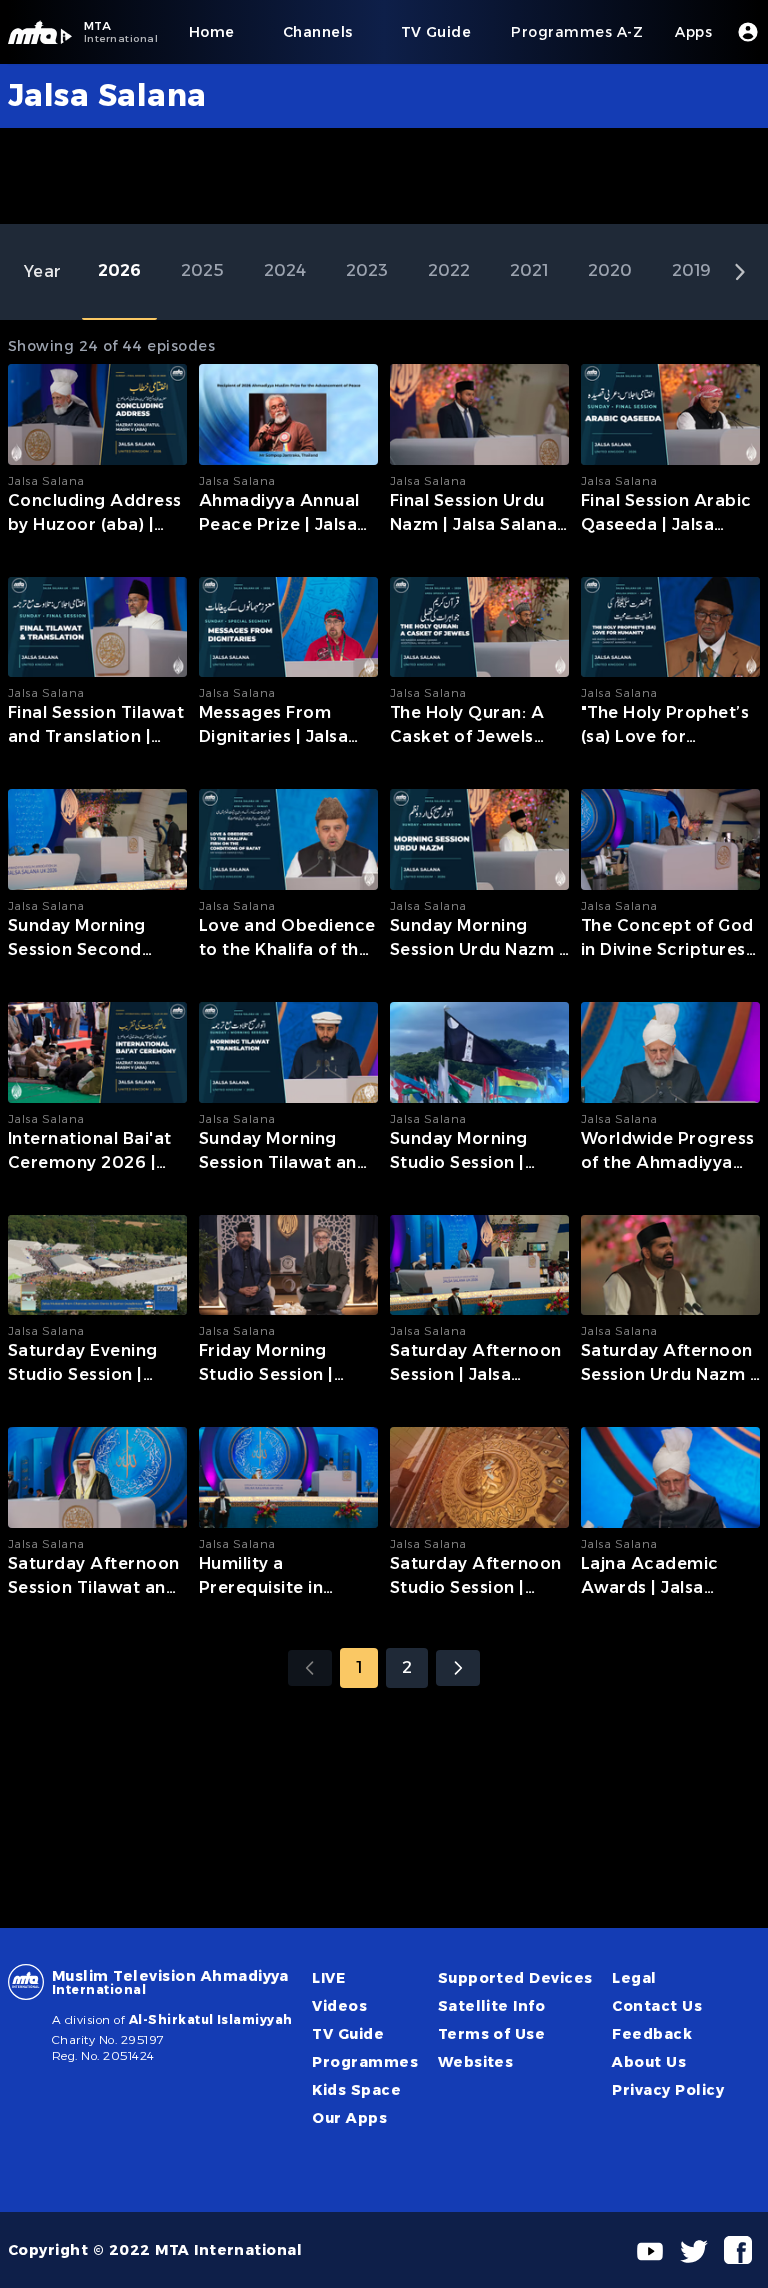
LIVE (328, 1978)
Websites (476, 2062)
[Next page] (458, 1668)
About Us (649, 2062)
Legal (634, 1978)
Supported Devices (515, 1978)
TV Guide (348, 2034)
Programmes (365, 2062)
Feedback (652, 2034)
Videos (339, 2006)
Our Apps (349, 2118)
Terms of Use (492, 2034)
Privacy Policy (668, 2090)
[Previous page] (310, 1668)
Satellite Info (492, 2006)
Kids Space (356, 2090)
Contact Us (657, 2006)
